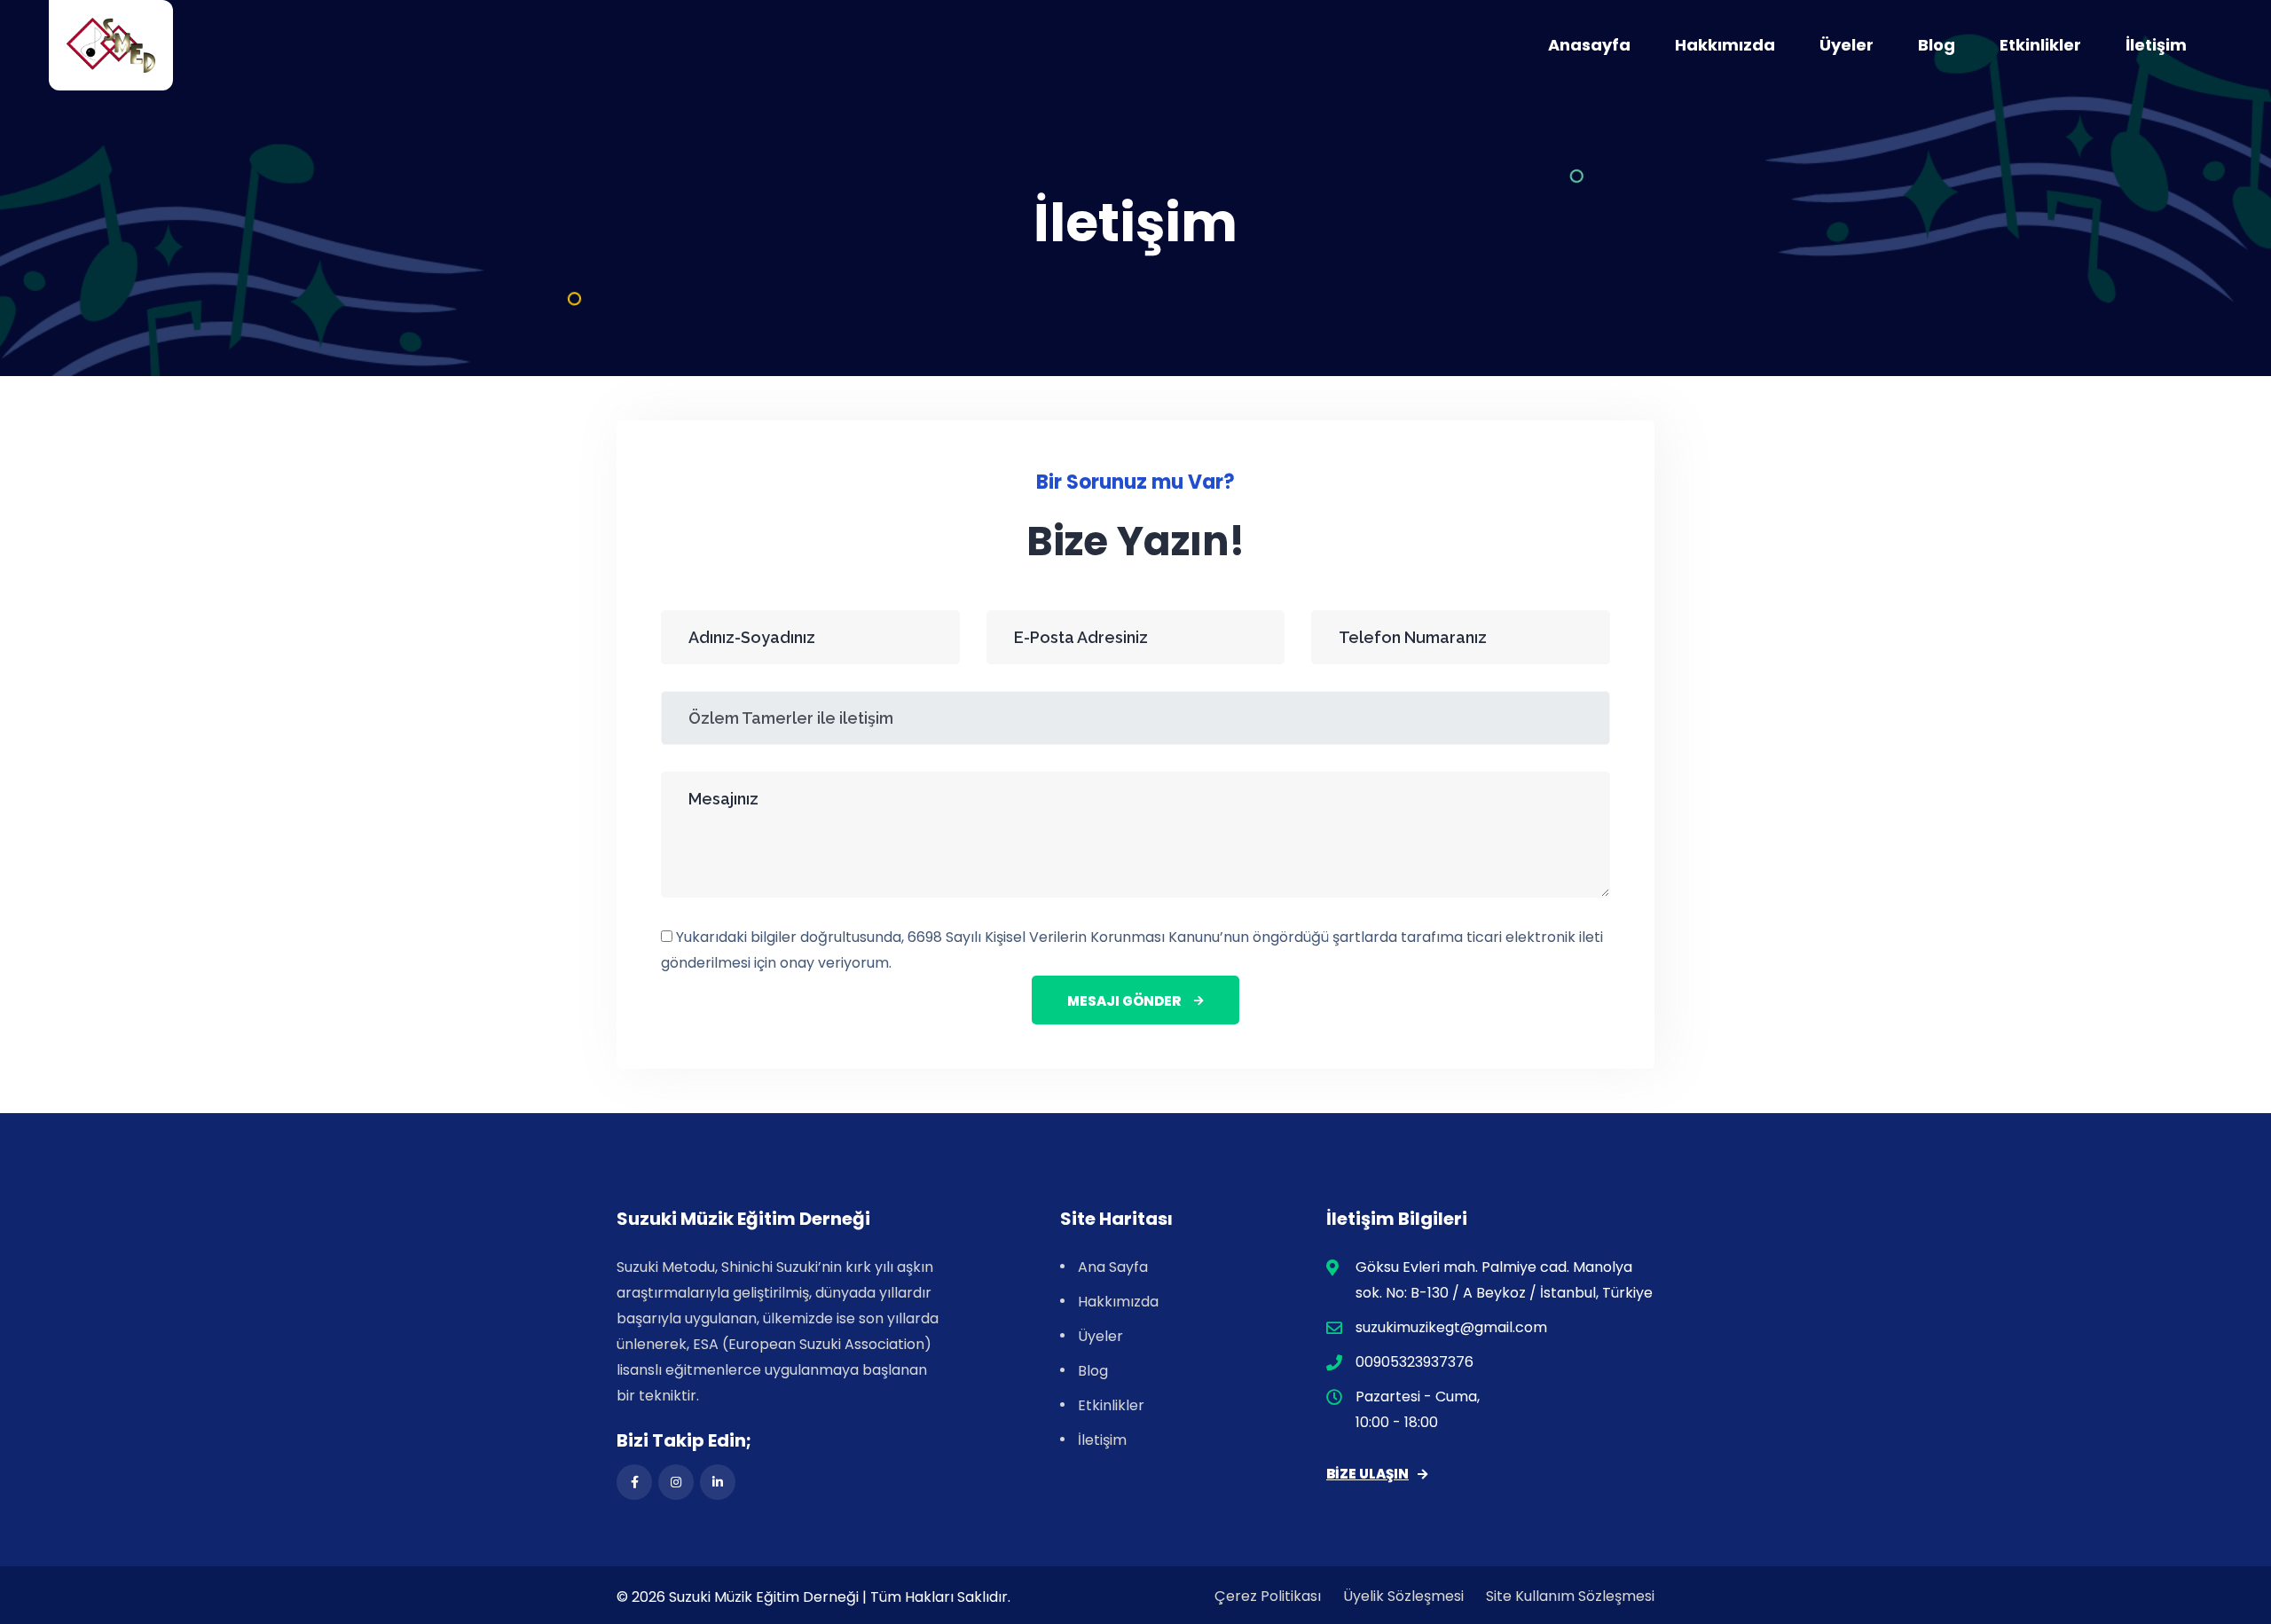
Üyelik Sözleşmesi (1403, 1596)
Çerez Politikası (1268, 1596)
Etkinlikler (2040, 45)
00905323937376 (1414, 1362)
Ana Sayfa (1113, 1267)
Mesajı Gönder (1124, 1001)
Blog (1937, 45)
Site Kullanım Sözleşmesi (1570, 1596)
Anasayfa (1589, 45)
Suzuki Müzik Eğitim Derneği (764, 1597)
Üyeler (1847, 45)
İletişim (2156, 45)
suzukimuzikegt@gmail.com (1451, 1327)
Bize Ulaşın (1367, 1474)
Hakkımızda (1725, 45)
